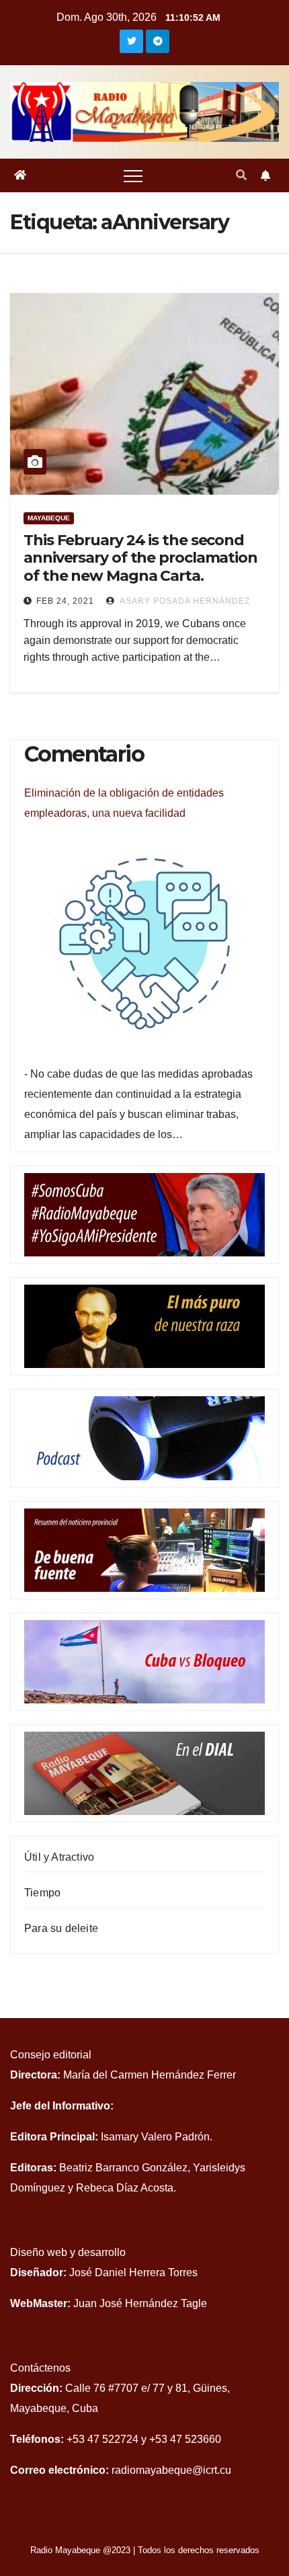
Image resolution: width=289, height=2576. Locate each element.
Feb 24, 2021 (65, 601)
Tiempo (42, 1893)
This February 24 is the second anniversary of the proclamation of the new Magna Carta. (140, 558)
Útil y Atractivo (59, 1857)
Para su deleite (61, 1928)
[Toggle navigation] (133, 175)
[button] (241, 175)
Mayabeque (49, 518)
